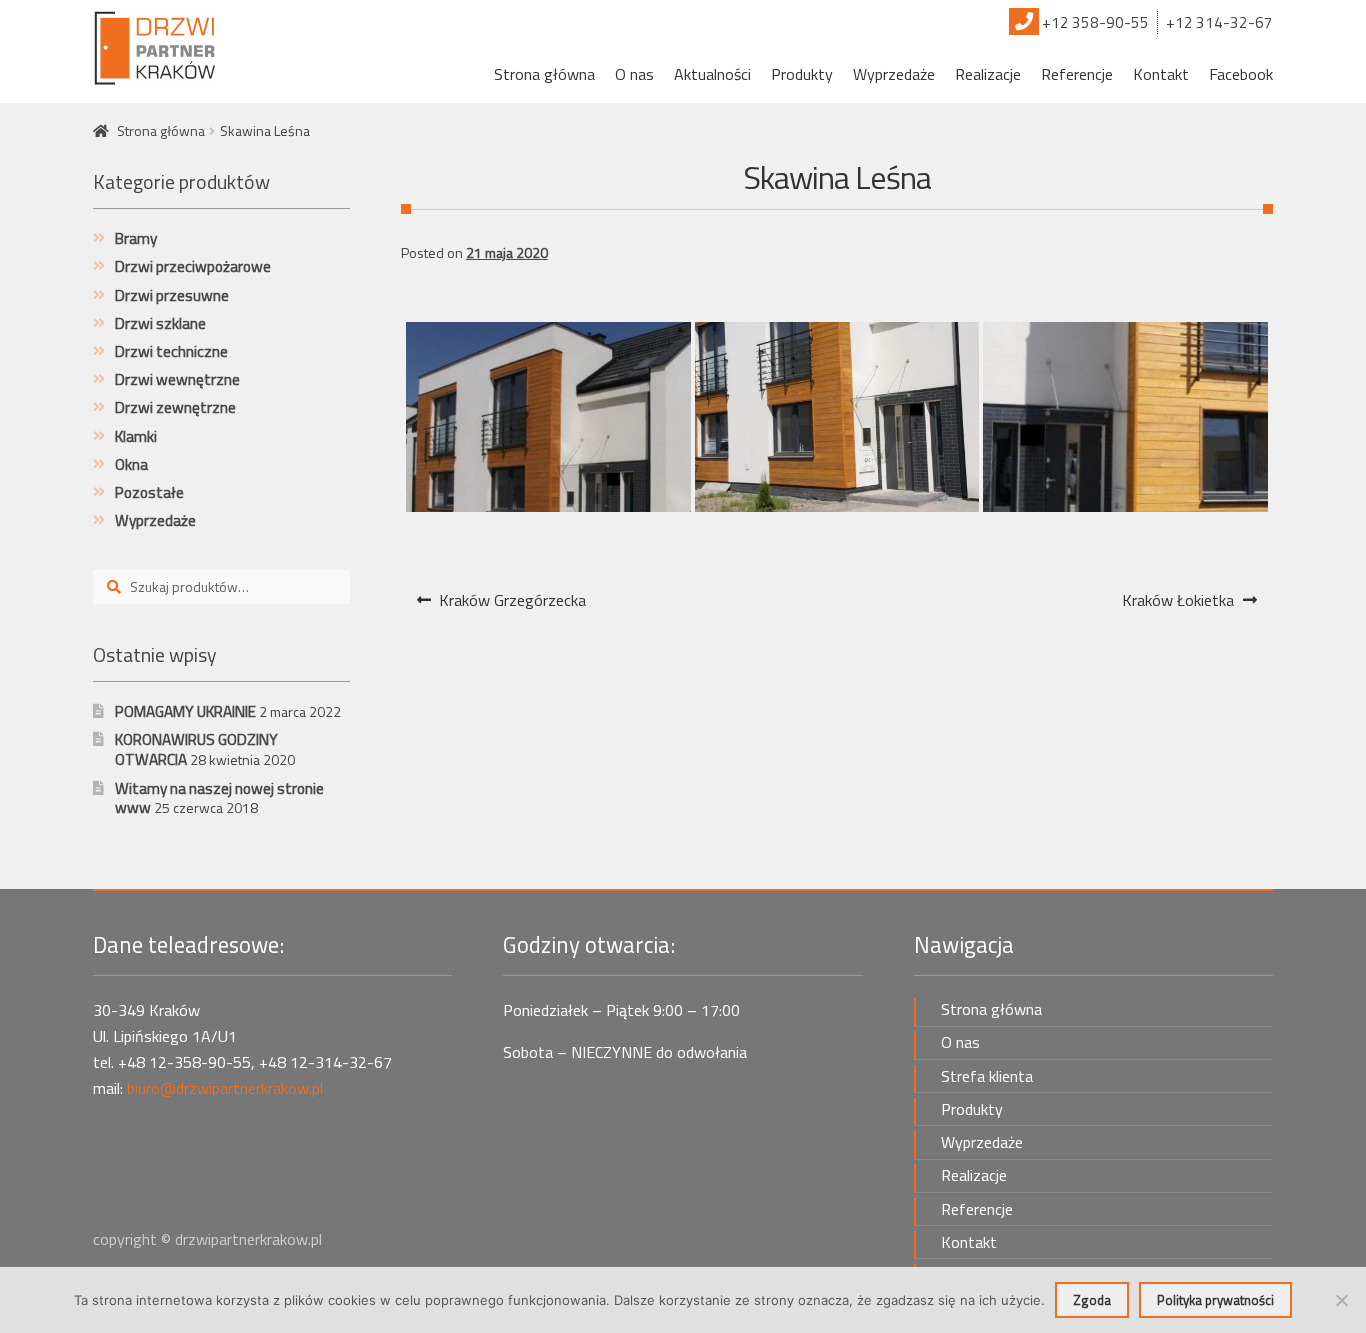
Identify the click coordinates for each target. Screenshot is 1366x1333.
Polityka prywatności (1215, 1300)
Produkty (802, 74)
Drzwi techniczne (171, 351)
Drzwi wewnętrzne (177, 379)
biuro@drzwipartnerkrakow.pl (225, 1088)
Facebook (1241, 74)
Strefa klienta (987, 1076)
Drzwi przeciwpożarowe (193, 266)
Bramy (136, 238)
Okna (131, 464)
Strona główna (544, 74)
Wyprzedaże (894, 74)
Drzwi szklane (160, 323)
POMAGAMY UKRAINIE (185, 711)
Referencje (1077, 74)
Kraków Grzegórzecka (512, 605)
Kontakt (1161, 74)
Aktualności (712, 74)
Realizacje (988, 74)
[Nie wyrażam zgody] (1341, 1300)
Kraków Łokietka (1177, 605)
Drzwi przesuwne (172, 295)
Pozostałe (149, 492)
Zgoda (1092, 1300)
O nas (634, 74)
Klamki (136, 436)
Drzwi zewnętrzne (175, 407)
